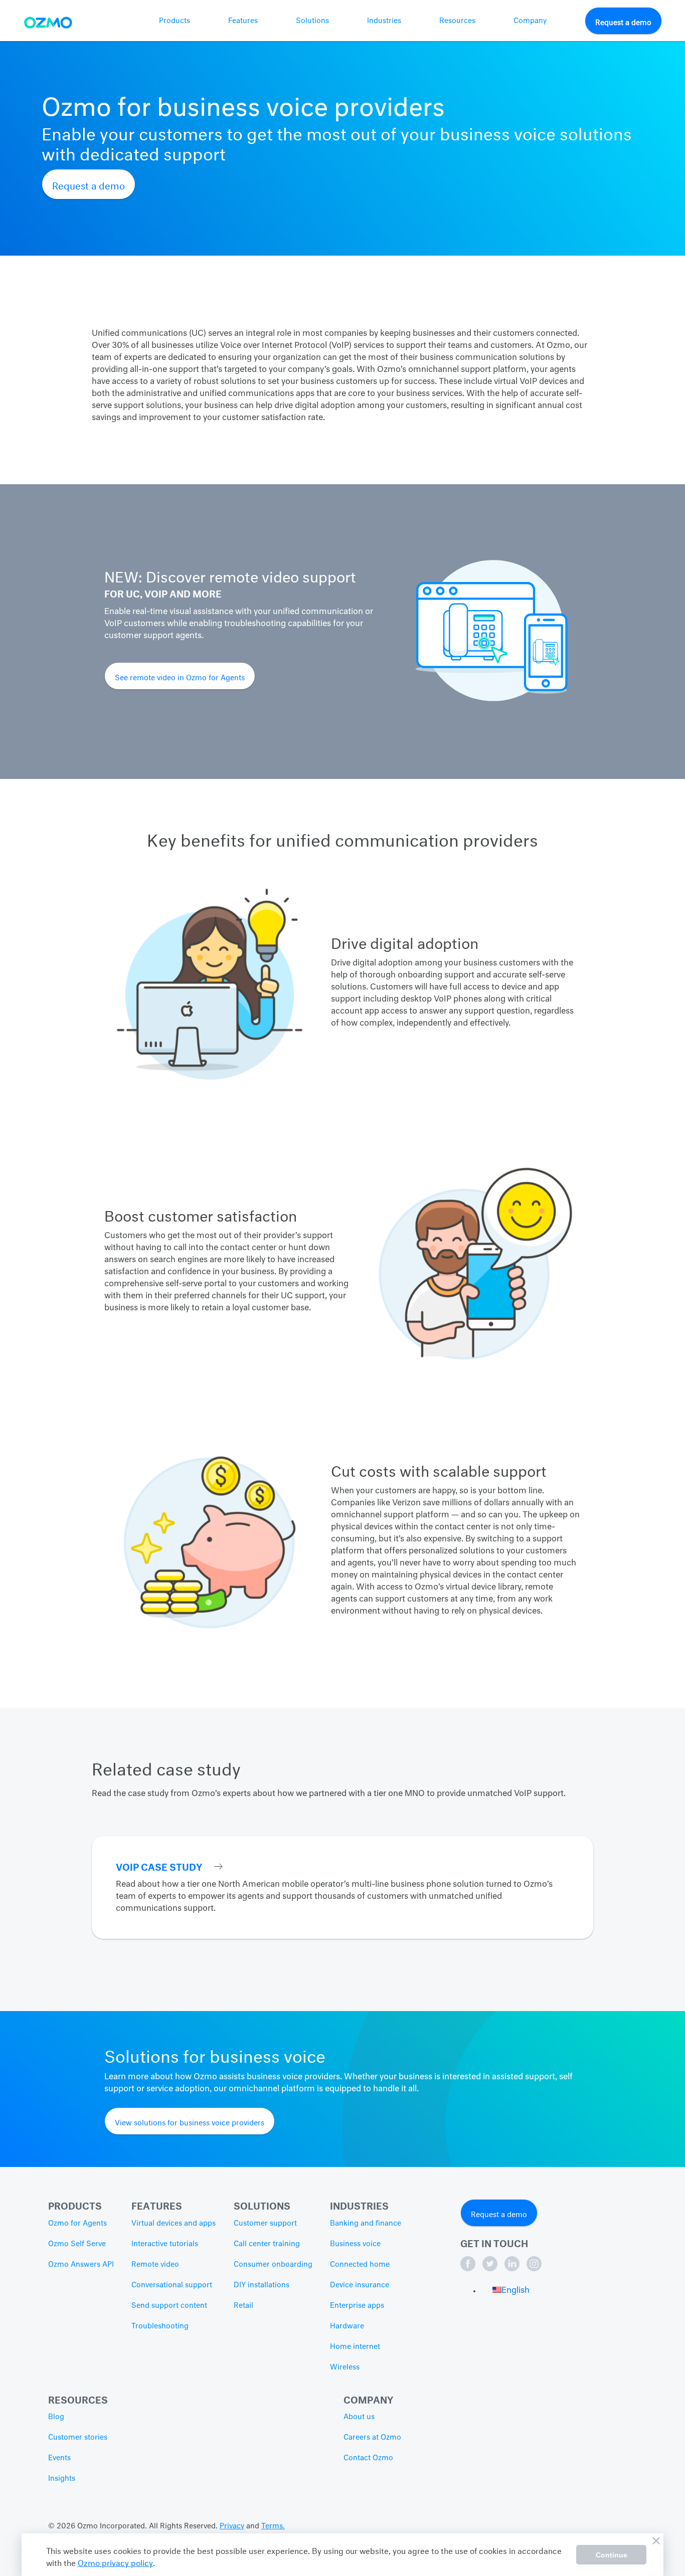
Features (243, 21)
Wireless (345, 2367)
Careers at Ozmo (372, 2438)
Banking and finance (366, 2224)
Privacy (232, 2526)
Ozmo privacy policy (115, 2562)
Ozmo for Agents (77, 2224)
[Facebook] (469, 2269)
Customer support (265, 2224)
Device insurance (360, 2285)
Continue (612, 2555)
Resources (457, 21)
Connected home (360, 2265)
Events (59, 2458)
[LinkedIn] (513, 2269)
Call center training (267, 2244)
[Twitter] (491, 2269)
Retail (243, 2306)
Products (175, 21)
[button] (511, 2291)
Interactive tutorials (165, 2244)
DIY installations (262, 2285)
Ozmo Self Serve (77, 2244)
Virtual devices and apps (174, 2224)
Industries (384, 21)
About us (359, 2417)
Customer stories (78, 2438)
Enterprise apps (357, 2306)
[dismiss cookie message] (656, 2541)
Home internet (355, 2347)
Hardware (347, 2326)
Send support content (169, 2306)
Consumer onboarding (273, 2265)
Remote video (155, 2265)
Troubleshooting (160, 2326)
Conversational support (172, 2285)
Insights (62, 2479)
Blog (56, 2417)
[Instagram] (534, 2269)
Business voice (355, 2244)
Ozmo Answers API (81, 2265)
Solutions (312, 21)
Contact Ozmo (368, 2458)
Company (530, 21)
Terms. (273, 2526)
